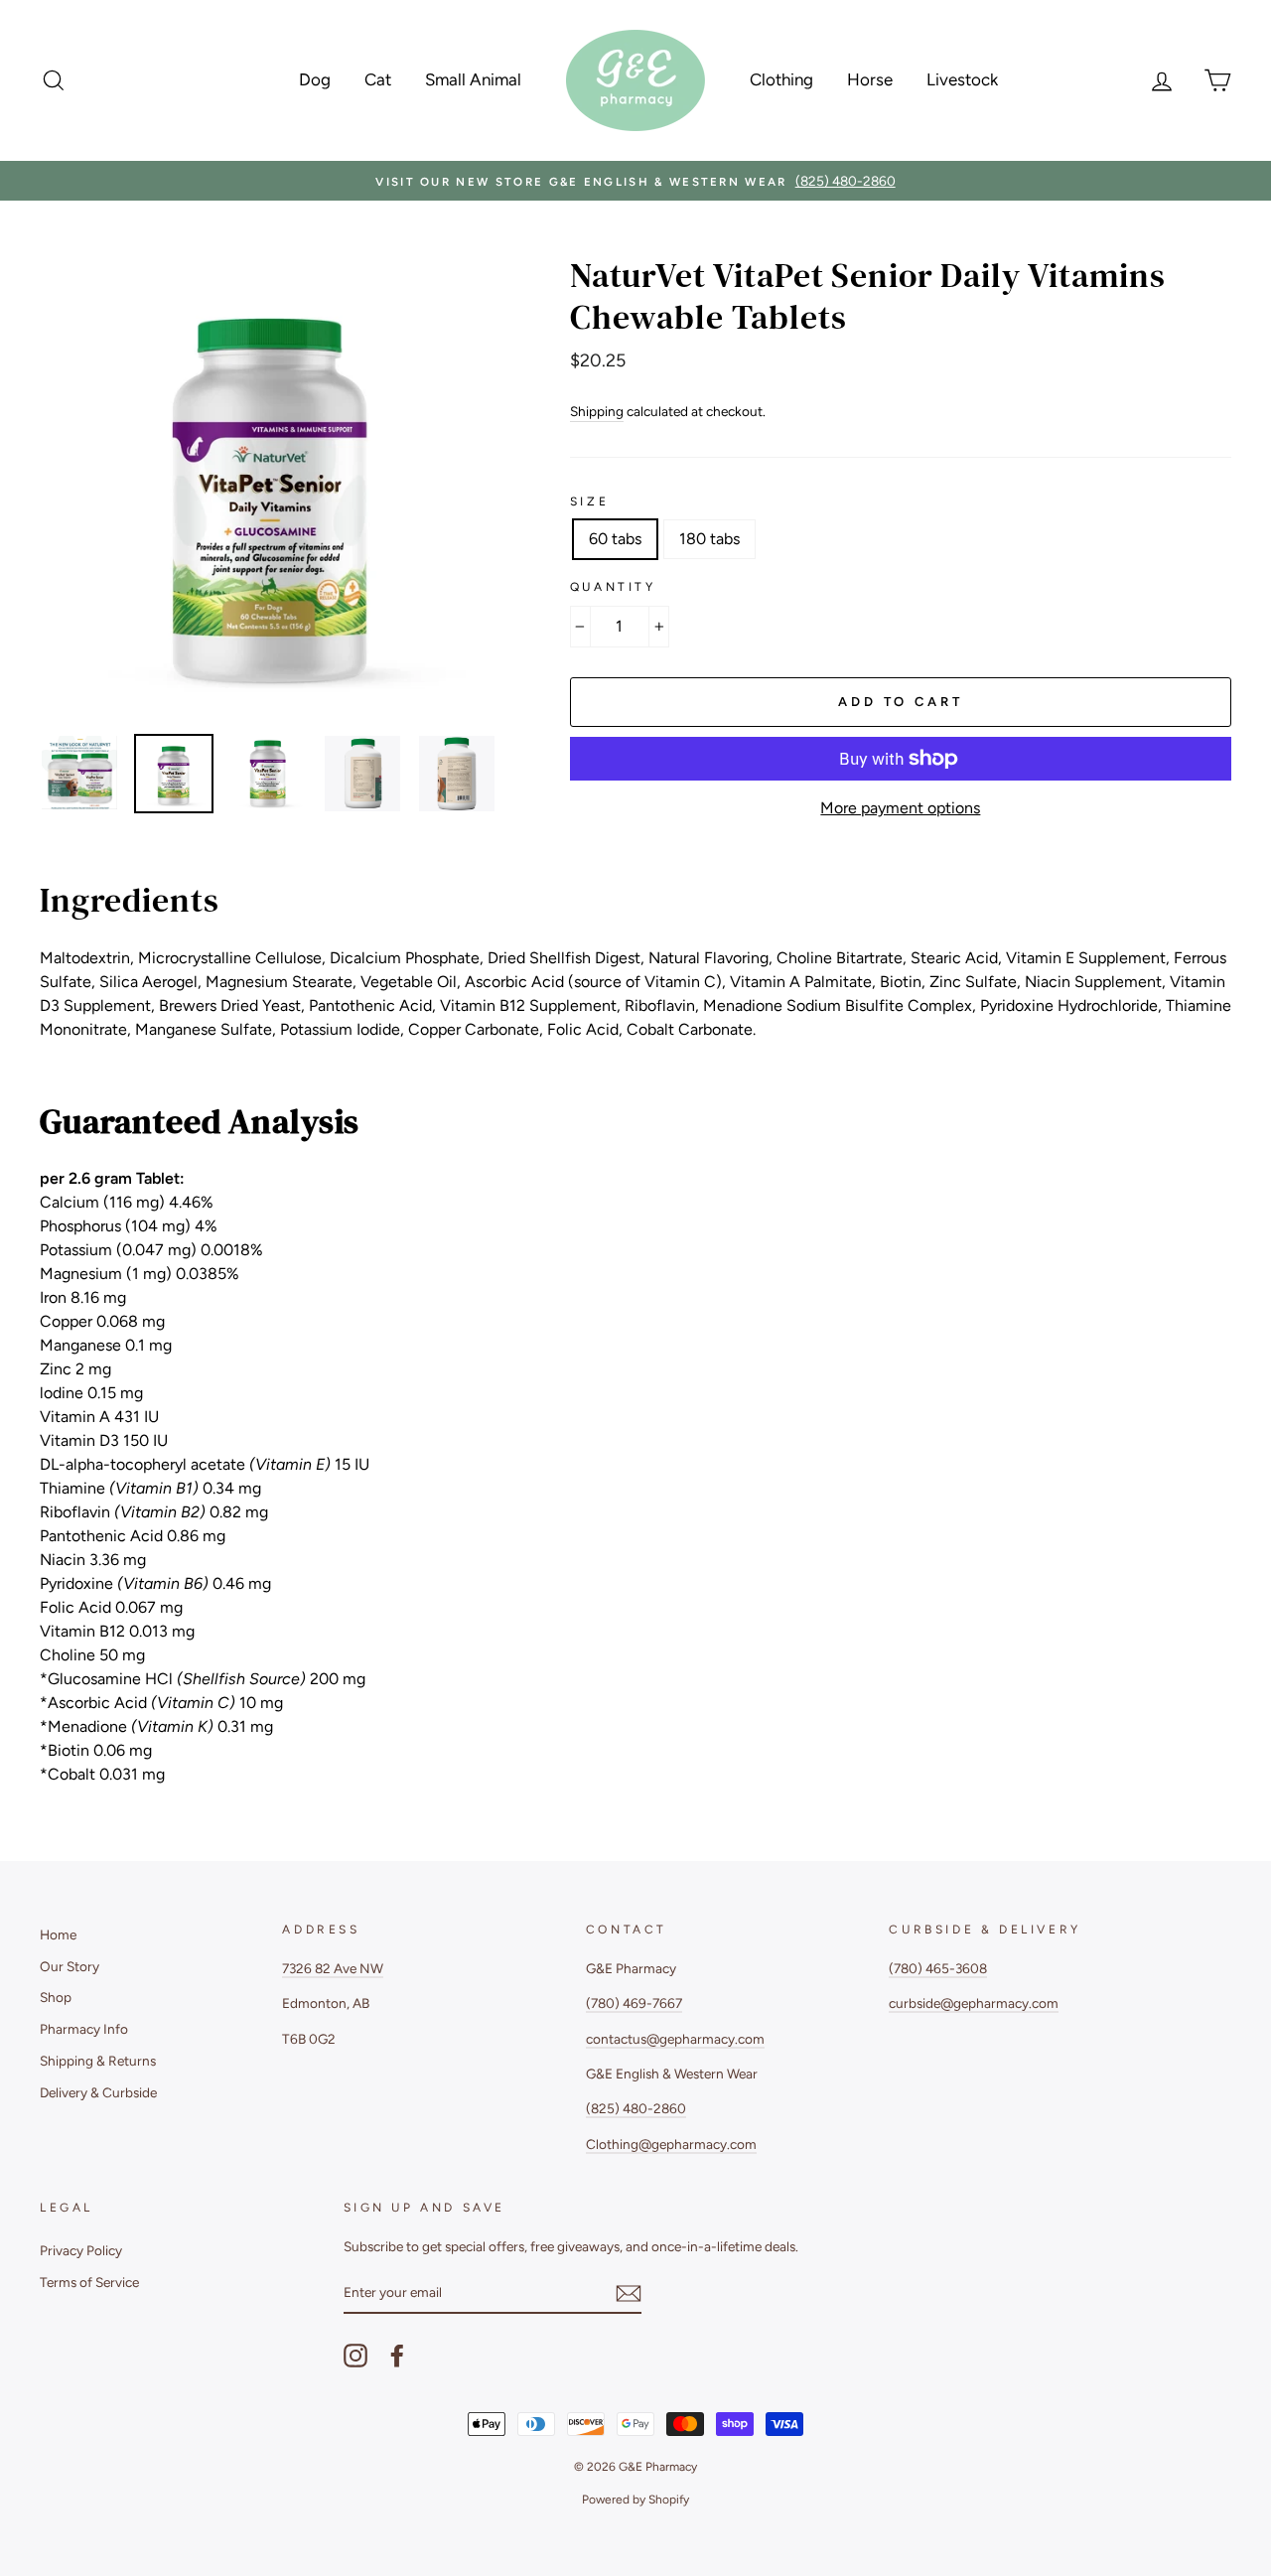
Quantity (613, 587)
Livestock (962, 79)
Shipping (597, 411)
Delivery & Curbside (98, 2092)
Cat (378, 79)
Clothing (781, 79)
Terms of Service (89, 2282)
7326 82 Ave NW (333, 1968)
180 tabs (709, 539)
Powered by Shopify (635, 2500)
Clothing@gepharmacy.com (671, 2144)
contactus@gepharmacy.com (675, 2039)
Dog (315, 79)
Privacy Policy (81, 2250)
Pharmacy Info (84, 2029)
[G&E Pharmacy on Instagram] (355, 2356)
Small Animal (473, 79)
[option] (635, 181)
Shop (56, 1997)
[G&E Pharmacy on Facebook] (397, 2356)
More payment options (900, 808)
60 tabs (615, 539)
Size (589, 501)
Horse (870, 79)
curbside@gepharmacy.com (974, 2003)
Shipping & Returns (98, 2061)
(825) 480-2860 (636, 2108)
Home (58, 1934)
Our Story (70, 1966)
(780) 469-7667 (634, 2003)
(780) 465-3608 (938, 1968)
